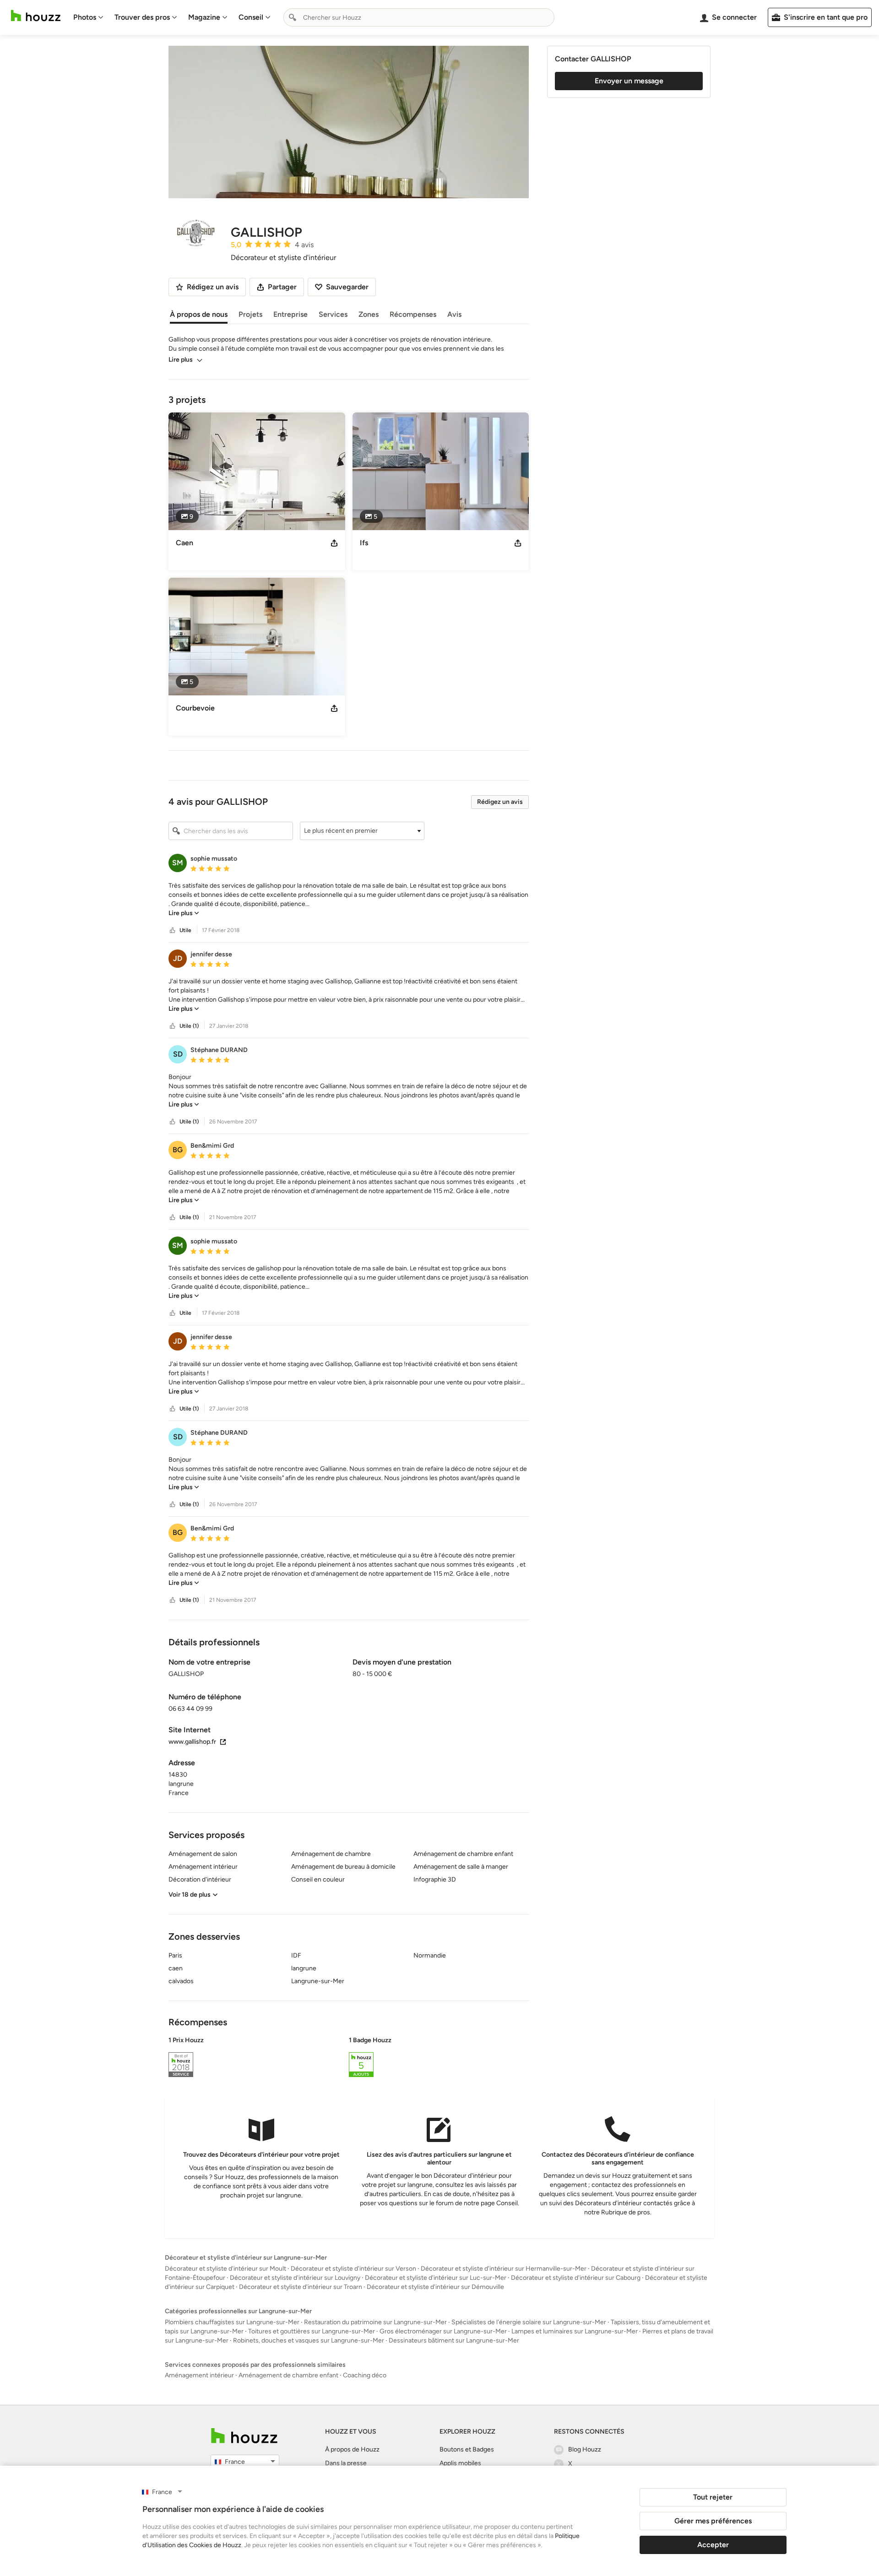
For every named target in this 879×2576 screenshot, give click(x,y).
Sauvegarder (347, 287)
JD (178, 958)
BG (178, 1150)
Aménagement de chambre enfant (288, 2375)
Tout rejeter (713, 2497)
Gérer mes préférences (713, 2521)
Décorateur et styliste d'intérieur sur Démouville (435, 2287)
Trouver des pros (142, 17)
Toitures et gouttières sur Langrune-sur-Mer (312, 2331)
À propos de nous (199, 314)
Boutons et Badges (467, 2449)
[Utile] (173, 930)
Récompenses (413, 314)
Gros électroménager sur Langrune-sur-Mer (443, 2331)
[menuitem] (88, 17)
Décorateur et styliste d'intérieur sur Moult (225, 2269)
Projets (250, 314)
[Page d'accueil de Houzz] (244, 2436)
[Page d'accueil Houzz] (36, 16)
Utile (185, 930)
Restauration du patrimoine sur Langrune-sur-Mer (375, 2322)
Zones (369, 314)
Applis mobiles (460, 2463)
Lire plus (181, 360)
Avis (454, 314)
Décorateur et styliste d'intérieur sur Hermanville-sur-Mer (504, 2269)
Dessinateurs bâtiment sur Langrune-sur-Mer (454, 2340)
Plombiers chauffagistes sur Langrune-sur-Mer (232, 2322)
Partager (282, 287)
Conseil (251, 17)
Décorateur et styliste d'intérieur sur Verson (353, 2269)
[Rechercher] (293, 17)
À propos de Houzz (352, 2449)
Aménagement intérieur (199, 2375)
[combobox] (419, 17)
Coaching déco (365, 2375)
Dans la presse (346, 2463)
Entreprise (290, 314)
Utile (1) (189, 1026)
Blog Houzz (585, 2449)
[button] (362, 831)
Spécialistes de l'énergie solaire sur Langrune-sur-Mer (529, 2322)
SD (178, 1054)
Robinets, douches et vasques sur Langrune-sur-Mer (309, 2340)
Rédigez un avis (500, 802)
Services (333, 314)
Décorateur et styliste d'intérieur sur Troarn (301, 2287)
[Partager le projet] (334, 543)
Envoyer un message (629, 81)
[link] (184, 913)
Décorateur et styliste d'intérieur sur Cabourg (576, 2278)
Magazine (204, 17)
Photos (85, 17)
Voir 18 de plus (190, 1895)
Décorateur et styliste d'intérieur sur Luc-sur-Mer (436, 2278)
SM (178, 863)
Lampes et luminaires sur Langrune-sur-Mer (575, 2331)
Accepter (713, 2545)
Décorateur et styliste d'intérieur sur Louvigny (295, 2278)
